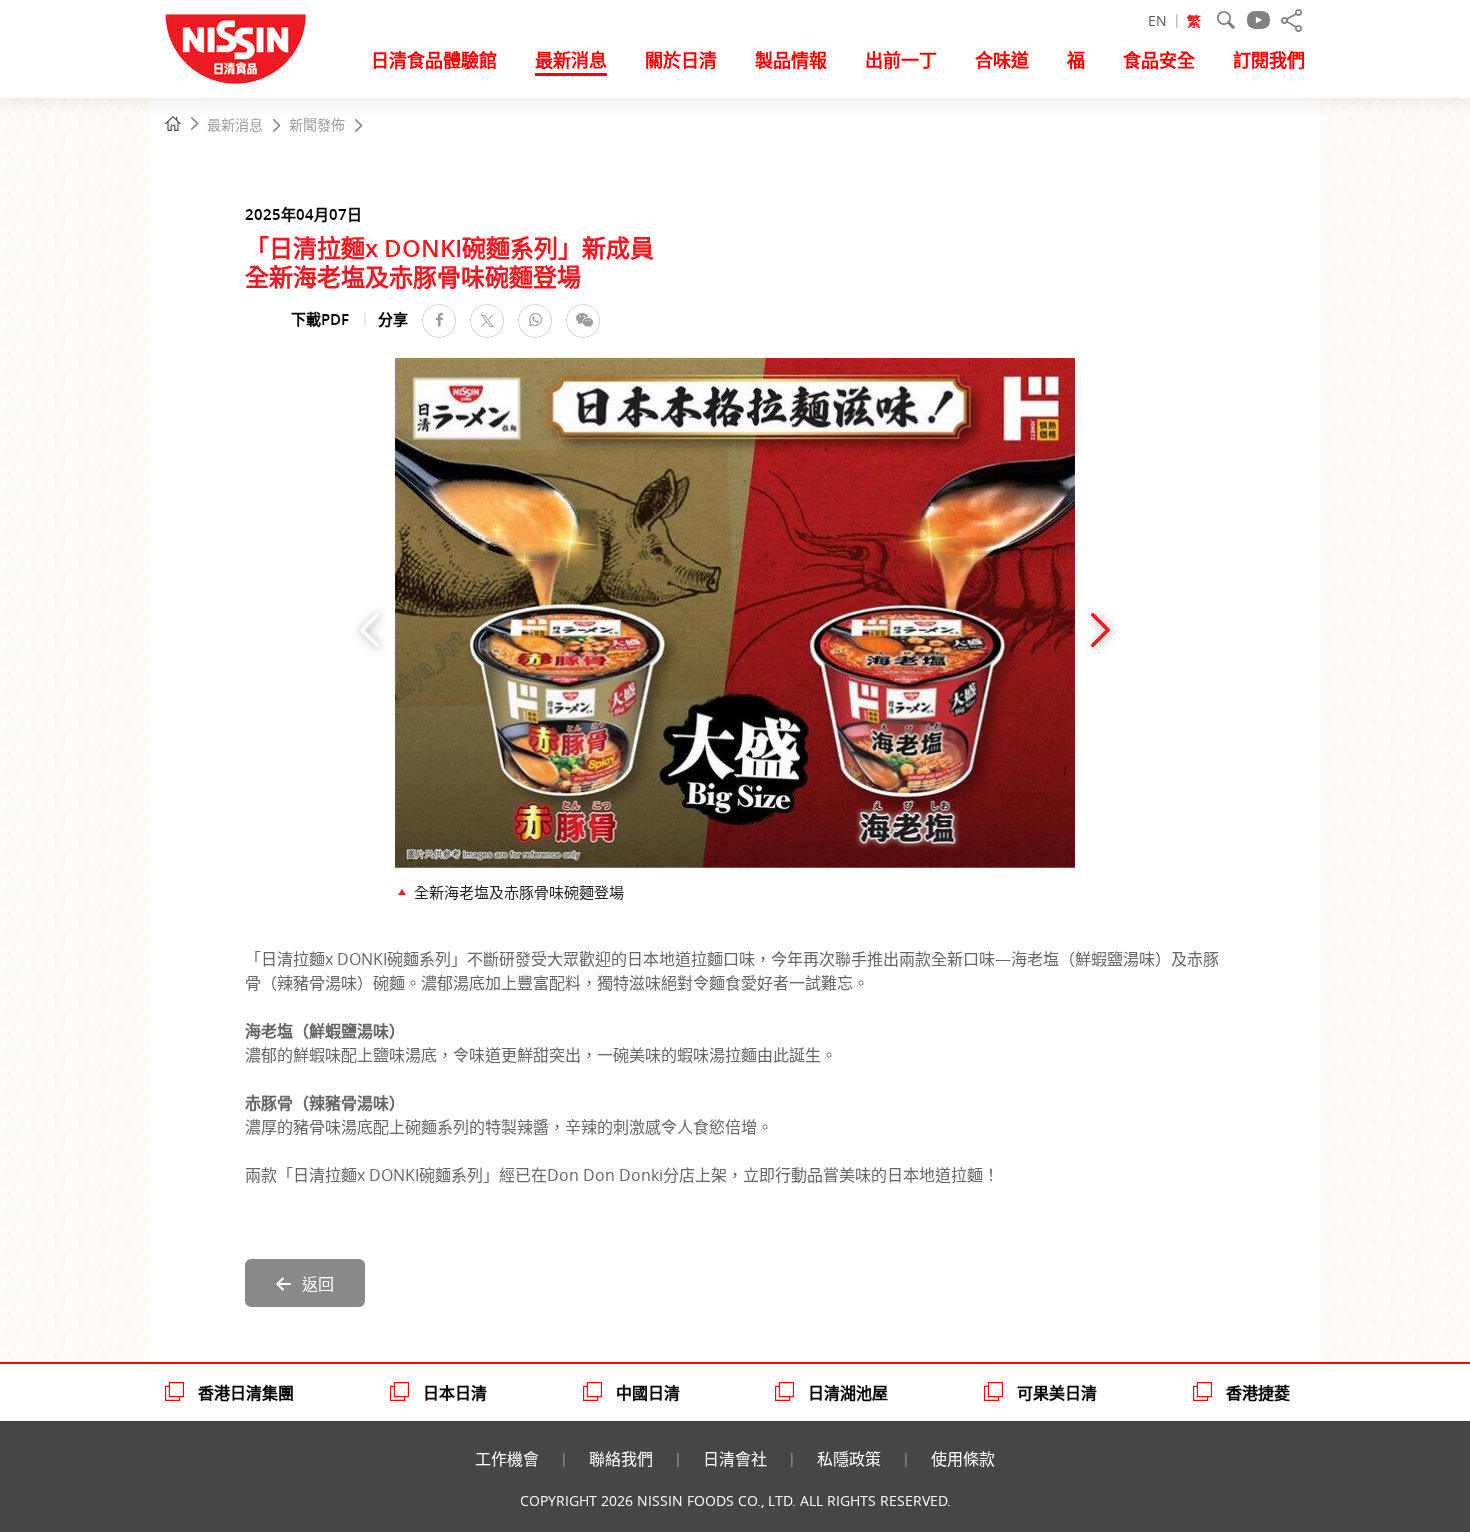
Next (1100, 630)
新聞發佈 (317, 125)
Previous (369, 630)
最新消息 (235, 125)
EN (1157, 20)
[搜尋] (1226, 20)
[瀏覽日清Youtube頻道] (1258, 20)
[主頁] (173, 124)
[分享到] (1291, 20)
